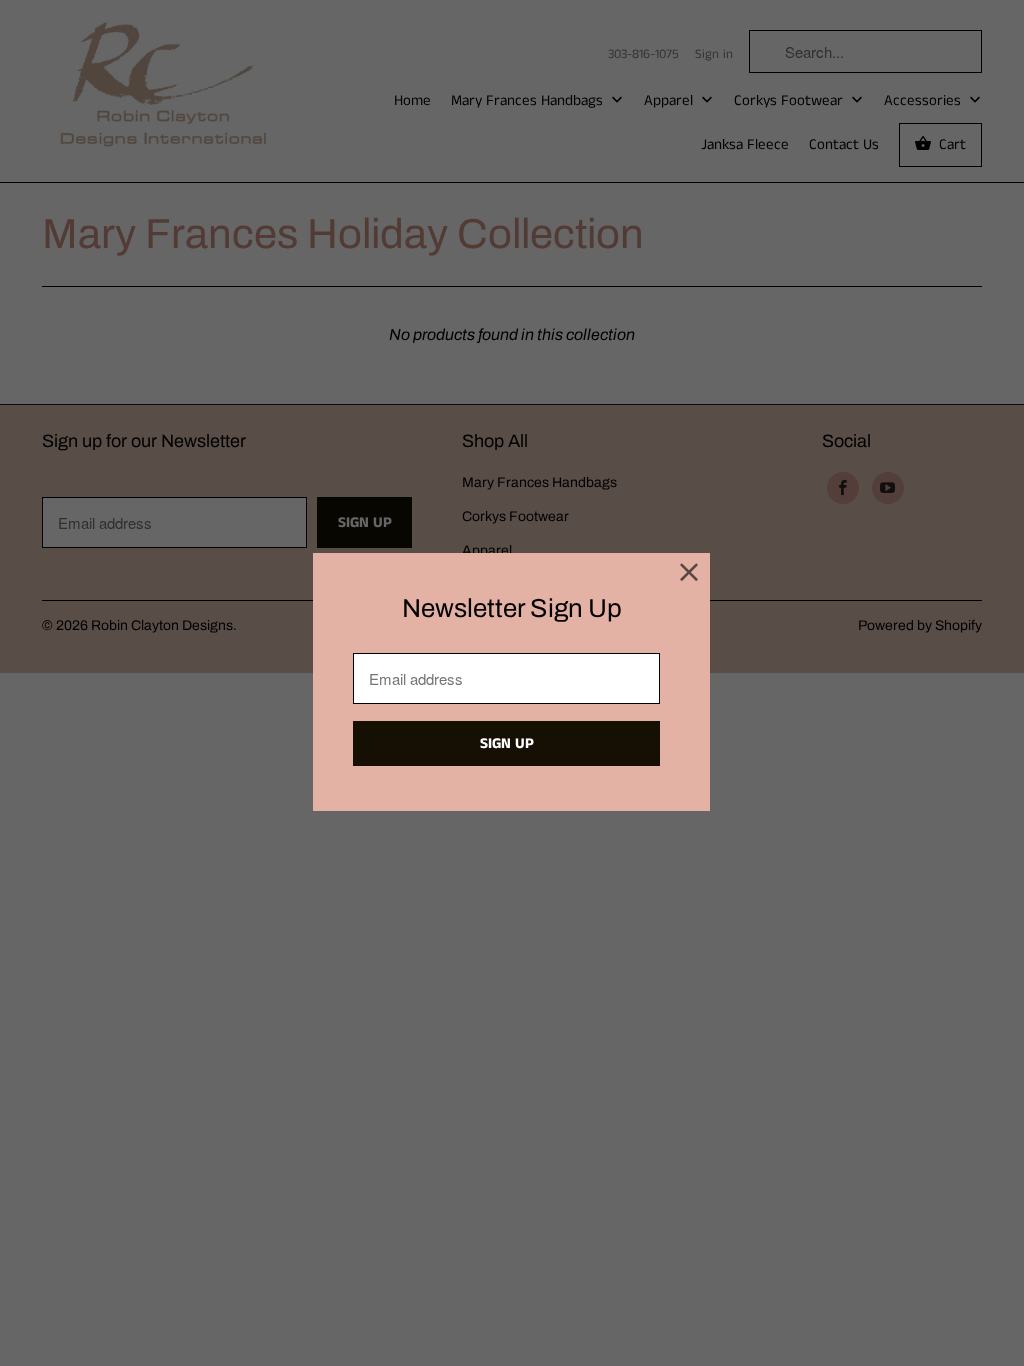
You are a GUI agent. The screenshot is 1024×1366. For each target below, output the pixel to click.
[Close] (689, 573)
